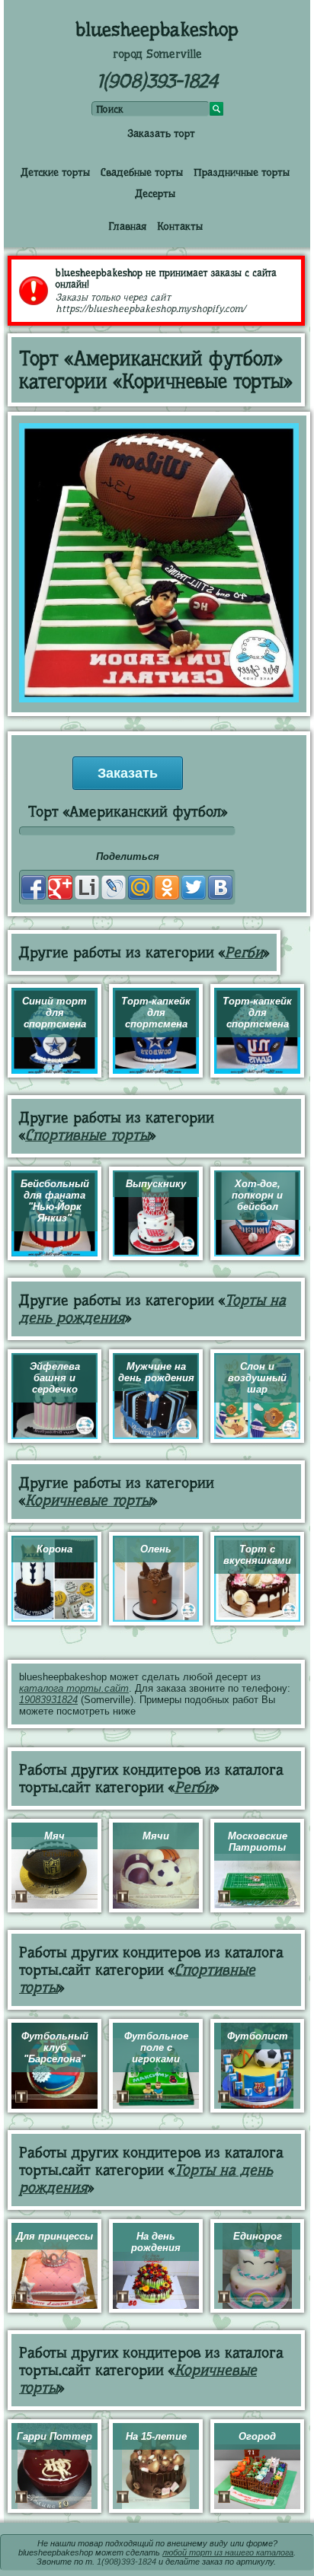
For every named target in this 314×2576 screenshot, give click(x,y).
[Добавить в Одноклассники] (167, 887)
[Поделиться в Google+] (60, 887)
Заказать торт (161, 133)
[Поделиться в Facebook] (34, 887)
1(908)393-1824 (157, 81)
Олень (156, 1549)
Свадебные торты (142, 172)
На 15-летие (156, 2436)
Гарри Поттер (54, 2436)
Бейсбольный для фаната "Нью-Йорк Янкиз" (55, 1201)
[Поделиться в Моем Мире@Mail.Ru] (140, 887)
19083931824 (48, 1700)
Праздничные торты (242, 172)
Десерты (155, 193)
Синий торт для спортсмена (54, 1013)
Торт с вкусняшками (257, 1555)
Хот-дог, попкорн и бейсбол (257, 1195)
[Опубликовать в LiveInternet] (87, 887)
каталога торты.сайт (74, 1688)
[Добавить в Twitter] (194, 887)
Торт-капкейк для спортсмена (156, 1013)
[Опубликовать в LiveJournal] (114, 887)
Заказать (128, 773)
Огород (257, 2436)
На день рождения (156, 2242)
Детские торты (55, 172)
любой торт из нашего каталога (228, 2552)
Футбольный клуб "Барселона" (55, 2047)
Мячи (156, 1836)
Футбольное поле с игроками (156, 2047)
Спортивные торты (87, 1135)
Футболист (258, 2036)
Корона (54, 1549)
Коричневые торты (88, 1500)
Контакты (180, 226)
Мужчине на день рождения (156, 1372)
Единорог (258, 2236)
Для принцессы (54, 2236)
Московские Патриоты (258, 1842)
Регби (244, 952)
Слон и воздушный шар (257, 1378)
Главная (127, 226)
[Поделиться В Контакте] (220, 887)
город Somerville (157, 54)
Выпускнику (156, 1184)
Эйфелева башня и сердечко (55, 1378)
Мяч (54, 1836)
